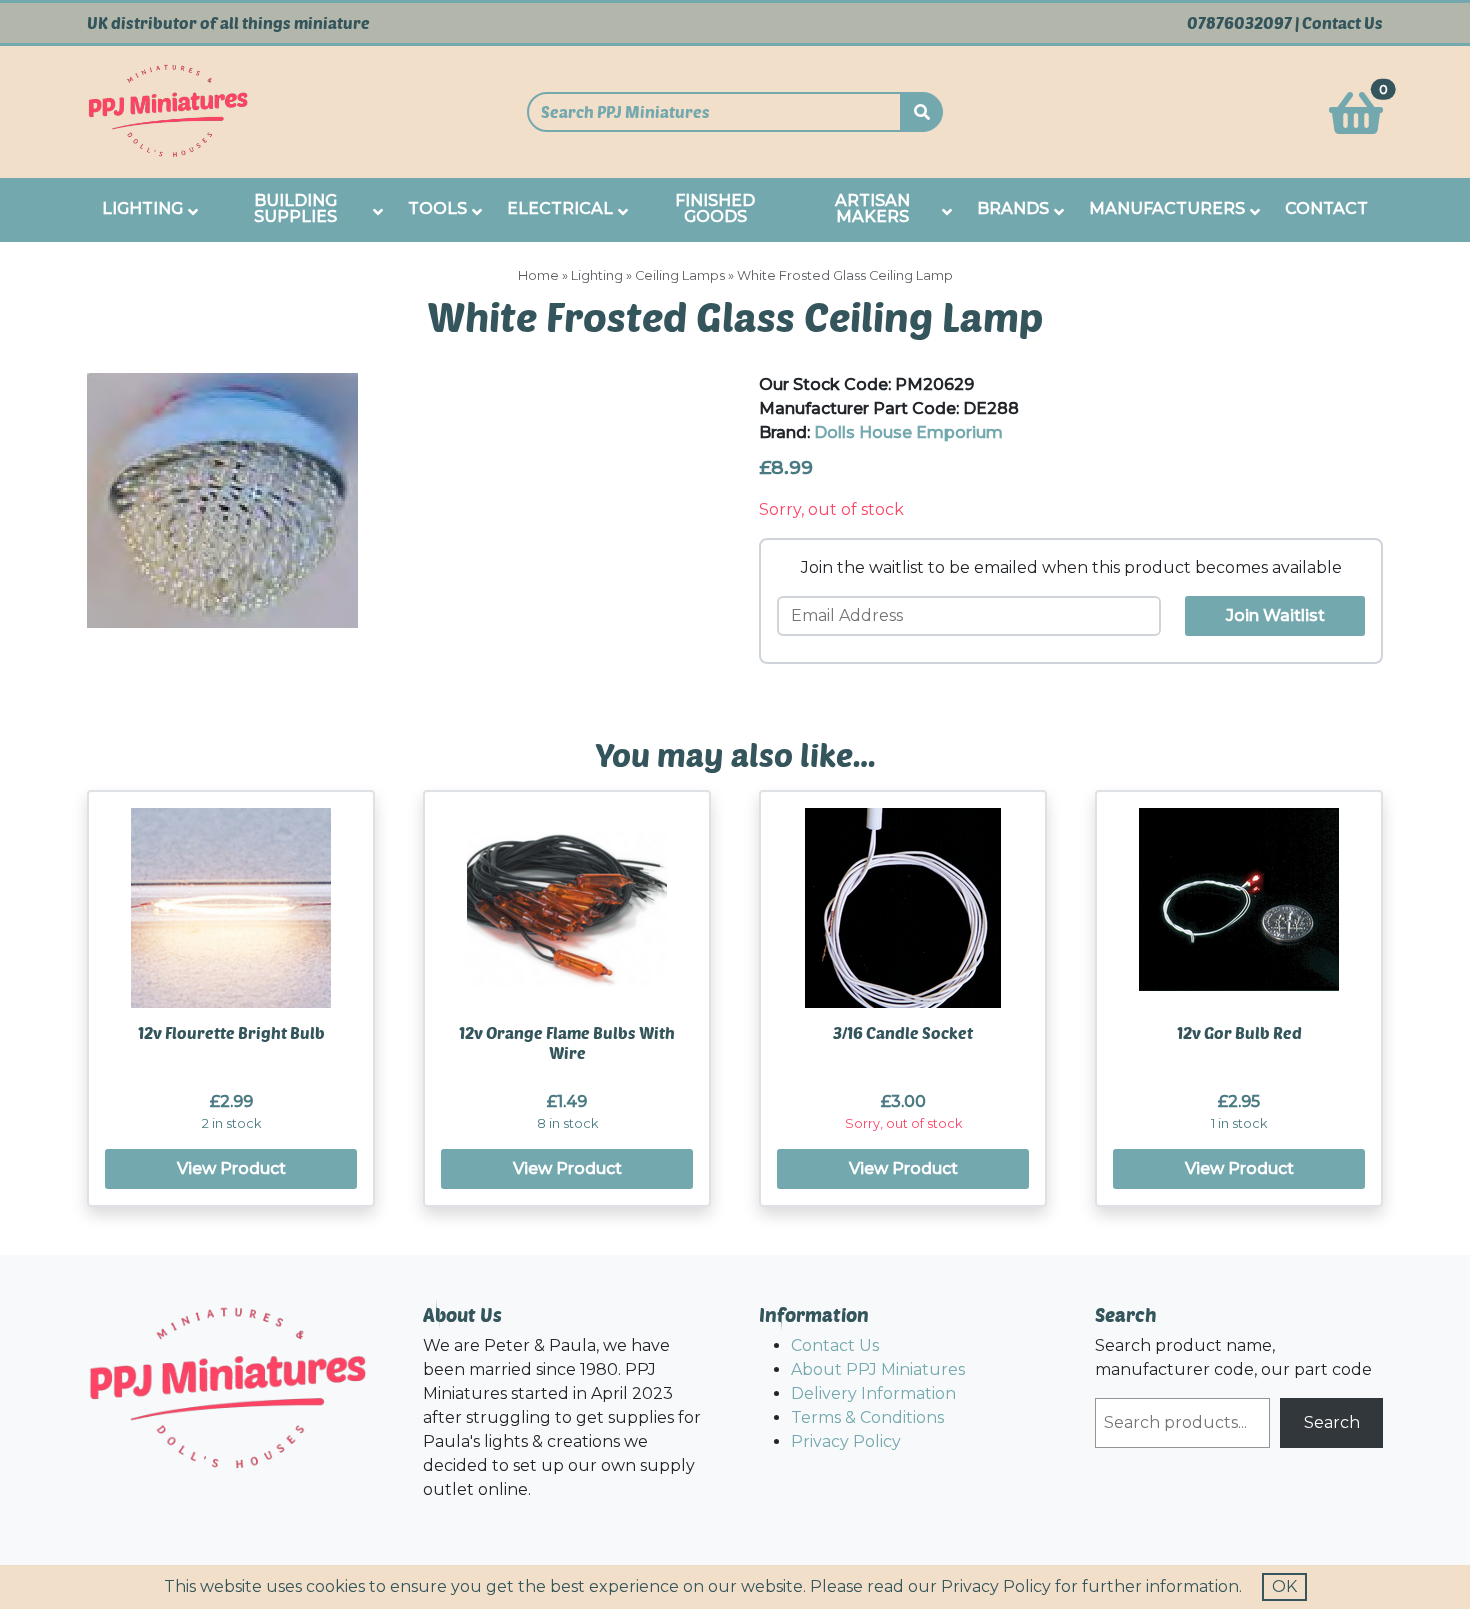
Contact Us (1342, 23)
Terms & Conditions (867, 1417)
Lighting (597, 275)
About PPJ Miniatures (878, 1369)
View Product (231, 1168)
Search (1332, 1422)
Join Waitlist (1275, 615)
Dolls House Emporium (908, 432)
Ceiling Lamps (680, 275)
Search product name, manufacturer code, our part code (1233, 1357)
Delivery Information (873, 1393)
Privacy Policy (846, 1441)
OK (1284, 1586)
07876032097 (1239, 23)
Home (538, 275)
